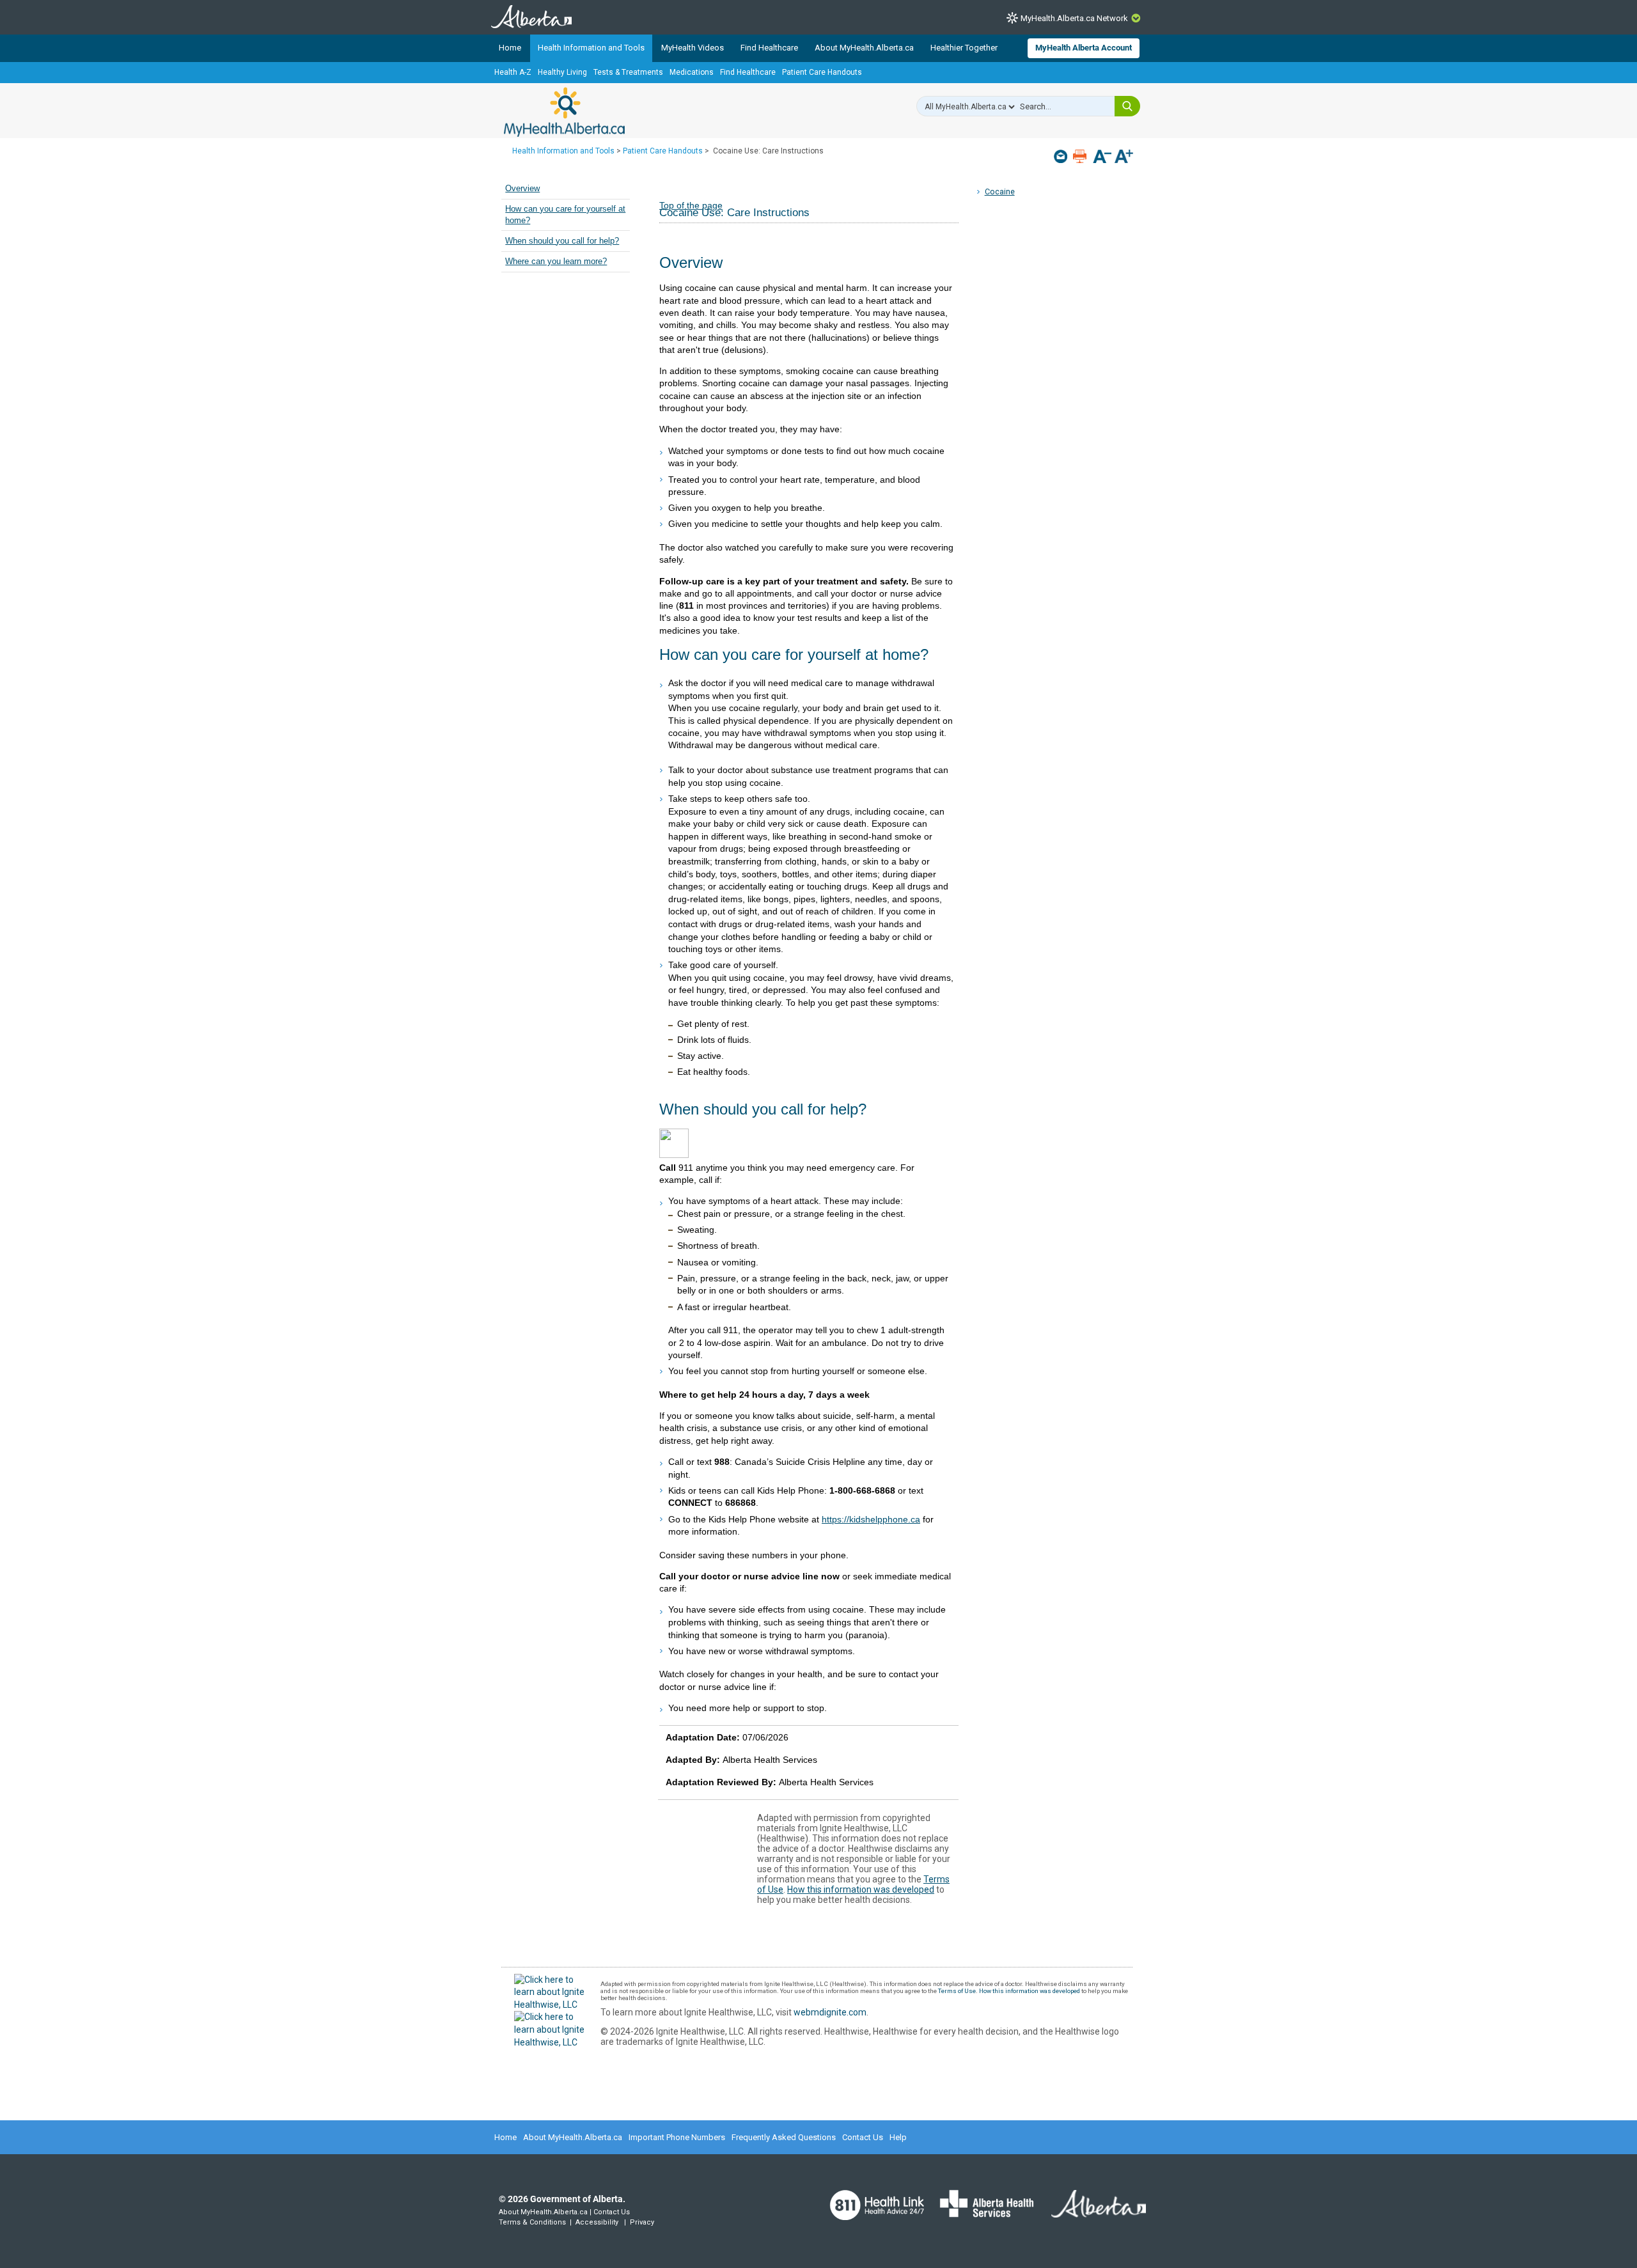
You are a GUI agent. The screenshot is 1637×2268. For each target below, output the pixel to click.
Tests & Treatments (628, 72)
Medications (692, 72)
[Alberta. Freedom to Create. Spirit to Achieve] (1091, 2212)
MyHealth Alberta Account (1084, 48)
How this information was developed (861, 1889)
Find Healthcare (769, 48)
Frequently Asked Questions (784, 2137)
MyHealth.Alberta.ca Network (1074, 18)
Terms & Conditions (532, 2222)
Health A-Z (513, 72)
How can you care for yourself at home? (565, 215)
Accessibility (597, 2222)
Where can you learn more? (556, 262)
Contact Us (863, 2137)
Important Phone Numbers (677, 2137)
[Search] (1127, 106)
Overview (522, 189)
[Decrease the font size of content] (1102, 158)
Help (898, 2137)
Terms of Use (957, 1991)
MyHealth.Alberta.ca (564, 112)
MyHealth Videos (693, 48)
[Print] (1081, 156)
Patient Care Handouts (822, 72)
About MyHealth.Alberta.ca (864, 48)
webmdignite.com (830, 2012)
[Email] (1062, 156)
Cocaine (1000, 192)
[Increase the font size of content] (1124, 158)
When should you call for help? (562, 241)
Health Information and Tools (591, 48)
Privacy (642, 2222)
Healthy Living (562, 72)
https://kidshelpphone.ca (871, 1519)
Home (510, 48)
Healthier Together (964, 48)
